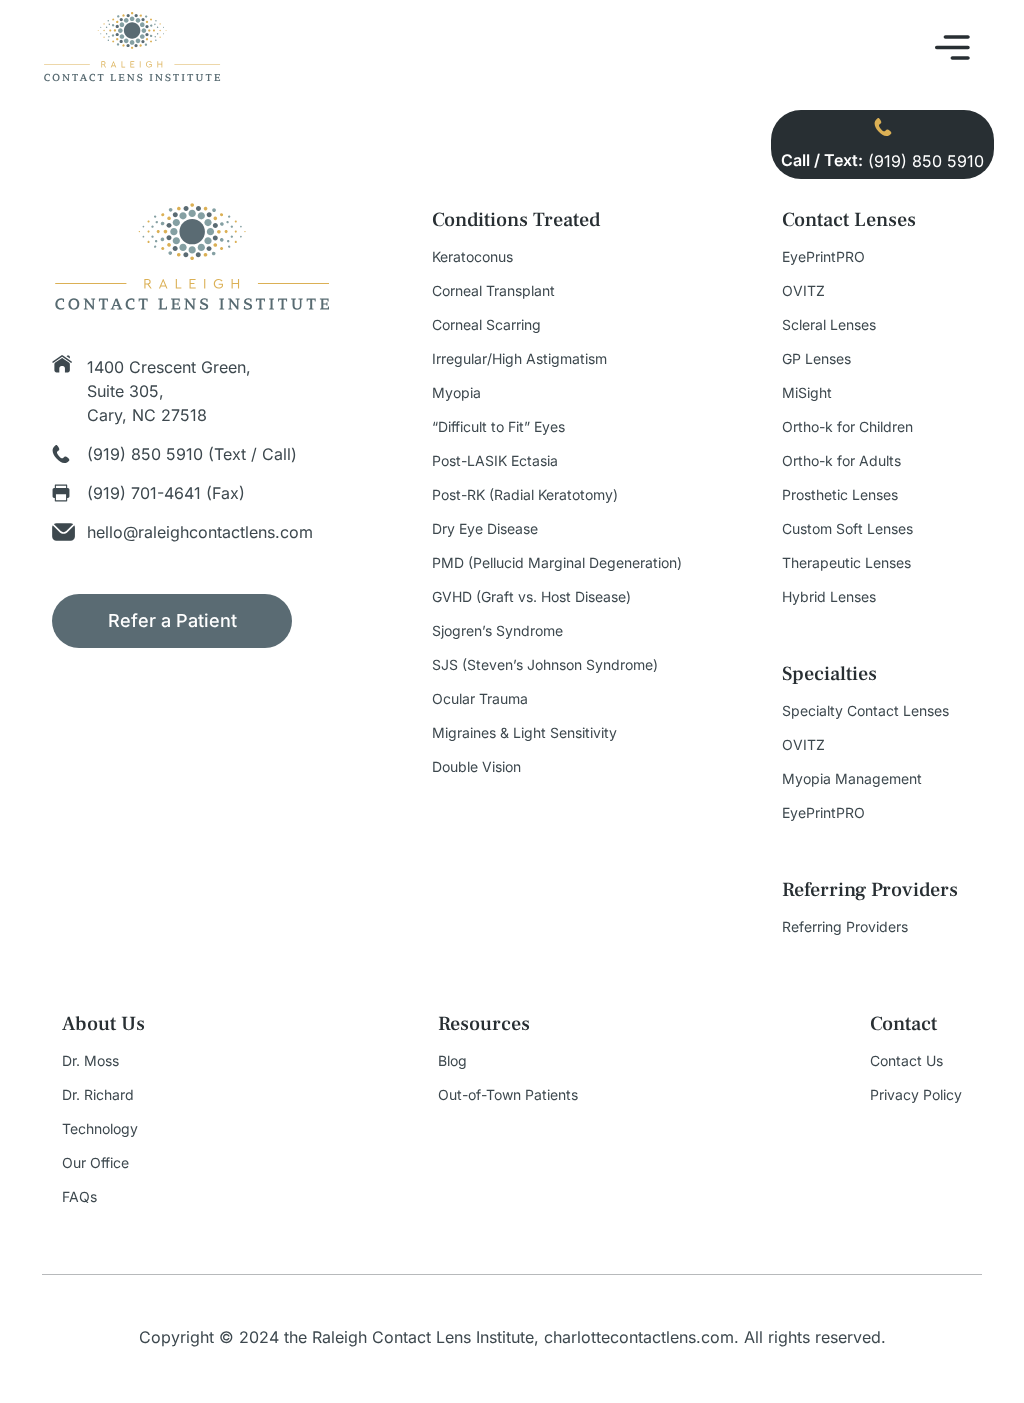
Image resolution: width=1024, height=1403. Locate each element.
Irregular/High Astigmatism (519, 359)
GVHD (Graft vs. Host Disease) (531, 597)
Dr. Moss (90, 1061)
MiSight (807, 393)
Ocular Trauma (480, 699)
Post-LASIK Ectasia (495, 461)
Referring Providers (845, 927)
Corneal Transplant (493, 291)
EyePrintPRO (823, 257)
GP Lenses (816, 359)
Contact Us (906, 1061)
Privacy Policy (916, 1095)
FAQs (79, 1197)
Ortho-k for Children (847, 427)
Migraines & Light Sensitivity (524, 733)
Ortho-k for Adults (841, 461)
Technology (100, 1129)
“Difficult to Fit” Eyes (498, 427)
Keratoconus (472, 257)
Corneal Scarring (486, 325)
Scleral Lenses (829, 325)
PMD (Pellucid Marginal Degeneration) (557, 563)
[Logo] (132, 78)
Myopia (456, 393)
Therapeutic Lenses (846, 563)
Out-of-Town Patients (508, 1095)
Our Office (95, 1163)
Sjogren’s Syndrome (497, 631)
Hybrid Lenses (829, 597)
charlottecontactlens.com (639, 1337)
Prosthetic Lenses (840, 495)
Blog (452, 1061)
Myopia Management (852, 779)
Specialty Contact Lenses (865, 711)
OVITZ (803, 291)
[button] (953, 50)
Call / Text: (822, 160)
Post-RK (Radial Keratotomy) (525, 495)
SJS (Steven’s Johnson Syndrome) (545, 665)
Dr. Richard (98, 1095)
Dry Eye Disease (485, 529)
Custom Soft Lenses (847, 529)
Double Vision (476, 767)
